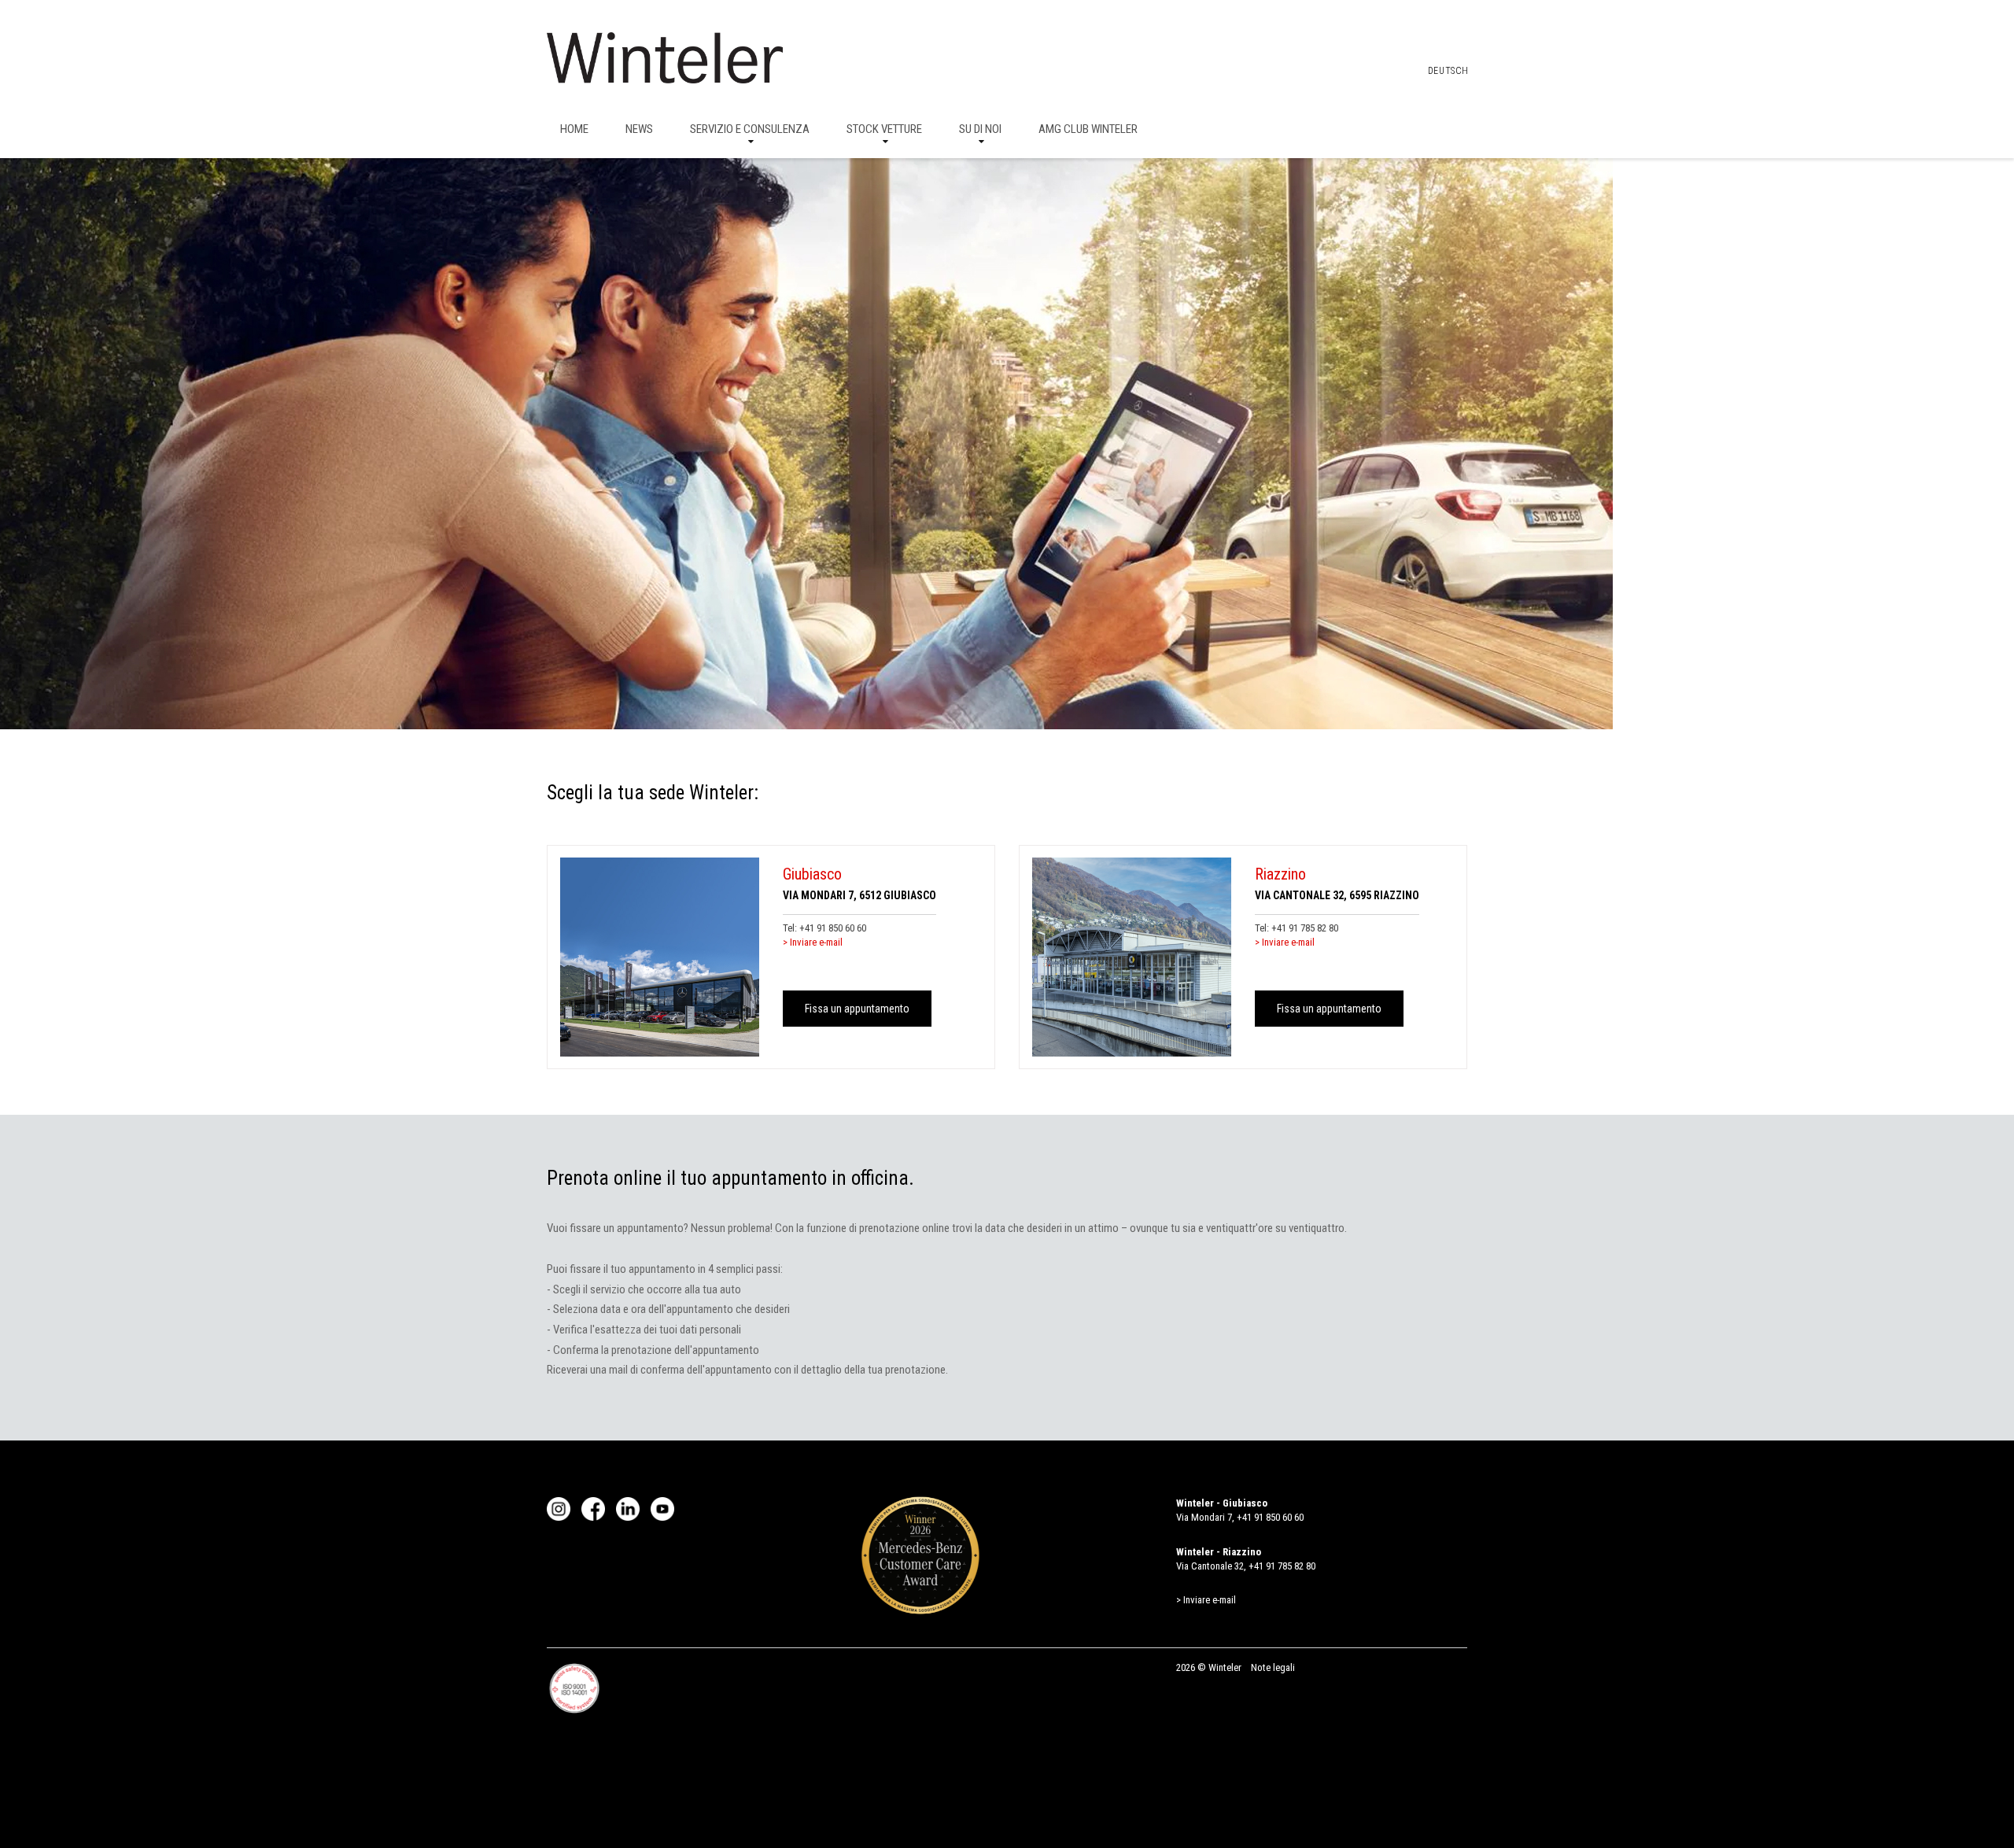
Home (574, 129)
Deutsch (1448, 71)
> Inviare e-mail (813, 942)
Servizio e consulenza (750, 129)
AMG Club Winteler (1088, 129)
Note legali (1273, 1667)
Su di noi (980, 129)
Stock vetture (884, 129)
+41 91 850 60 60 (833, 928)
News (639, 129)
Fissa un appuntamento (857, 1009)
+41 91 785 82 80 (1305, 928)
